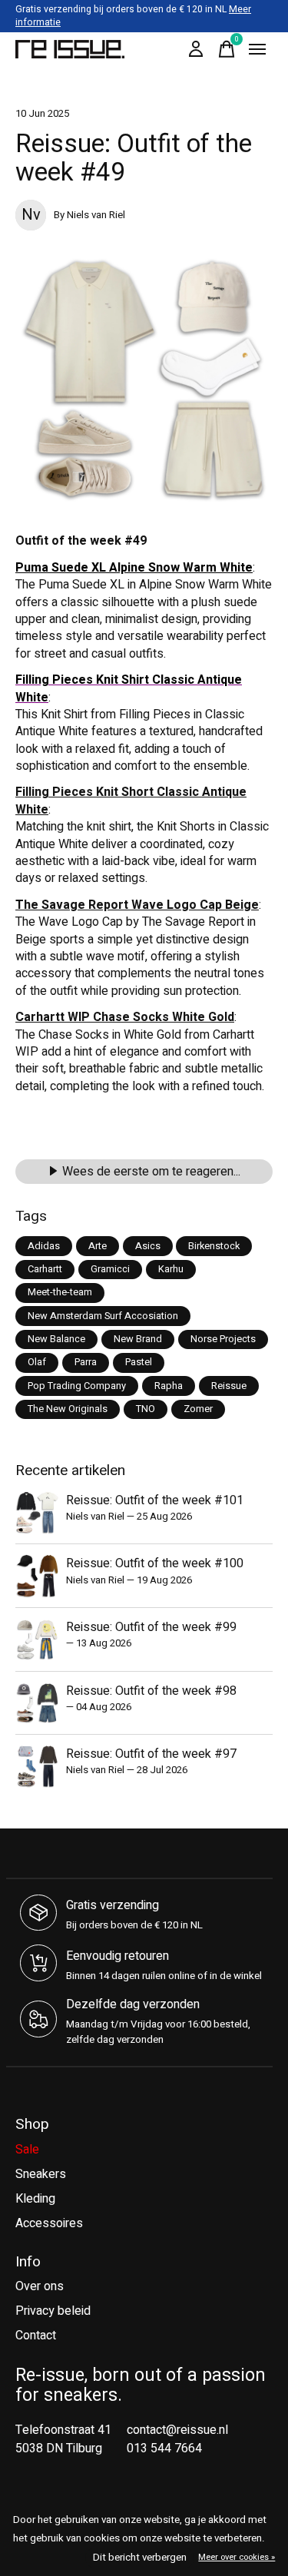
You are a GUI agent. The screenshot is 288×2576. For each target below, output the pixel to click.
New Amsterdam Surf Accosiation (103, 1316)
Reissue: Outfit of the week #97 (151, 1754)
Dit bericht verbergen (140, 2558)
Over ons (40, 2286)
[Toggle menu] (257, 49)
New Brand (138, 1339)
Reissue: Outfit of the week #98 (151, 1691)
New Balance (56, 1339)
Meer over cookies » (237, 2557)
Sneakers (41, 2174)
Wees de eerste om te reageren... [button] (151, 1172)
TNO (146, 1409)
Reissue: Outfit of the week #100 (155, 1563)
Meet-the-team (60, 1292)
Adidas (44, 1246)
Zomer (198, 1409)
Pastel (139, 1362)
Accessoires (49, 2223)
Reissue (229, 1386)
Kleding (35, 2199)
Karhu (171, 1269)
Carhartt (45, 1269)
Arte (98, 1246)
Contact (36, 2336)
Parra (86, 1362)
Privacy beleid (53, 2311)
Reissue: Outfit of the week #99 (151, 1627)
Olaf (37, 1362)
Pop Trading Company (77, 1386)
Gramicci (110, 1269)
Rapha (169, 1386)
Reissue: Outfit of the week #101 (155, 1500)
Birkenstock (214, 1246)
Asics (148, 1246)
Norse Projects (223, 1339)
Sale (27, 2150)
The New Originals (68, 1409)
